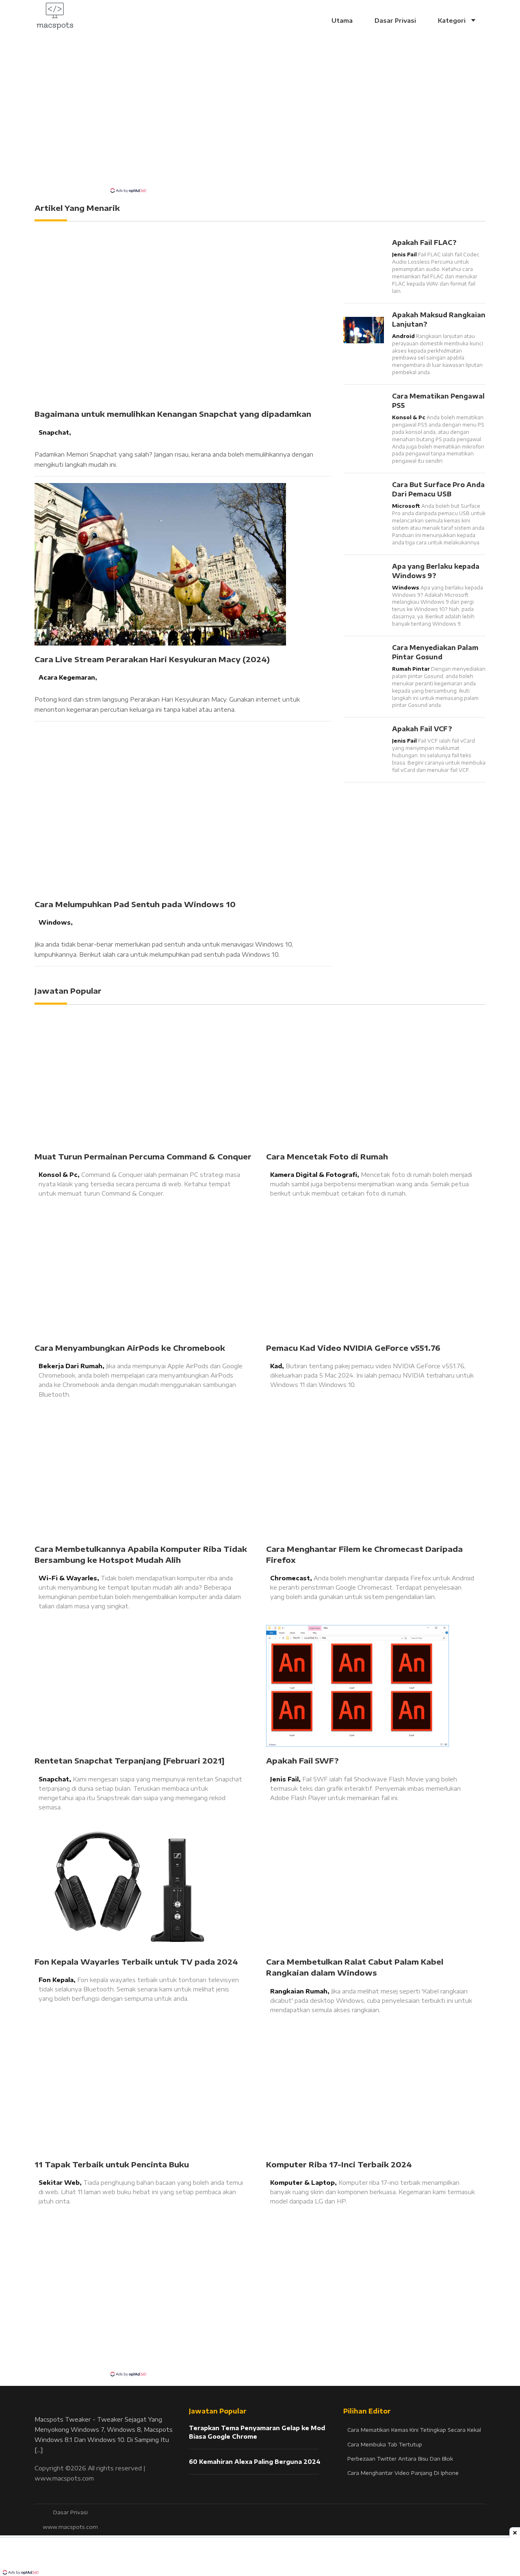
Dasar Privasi (395, 20)
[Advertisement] (260, 126)
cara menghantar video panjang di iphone (403, 2473)
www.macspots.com (64, 2478)
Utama (342, 20)
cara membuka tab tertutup (385, 2444)
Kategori (453, 20)
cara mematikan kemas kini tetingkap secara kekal (414, 2430)
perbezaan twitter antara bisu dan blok (400, 2459)
